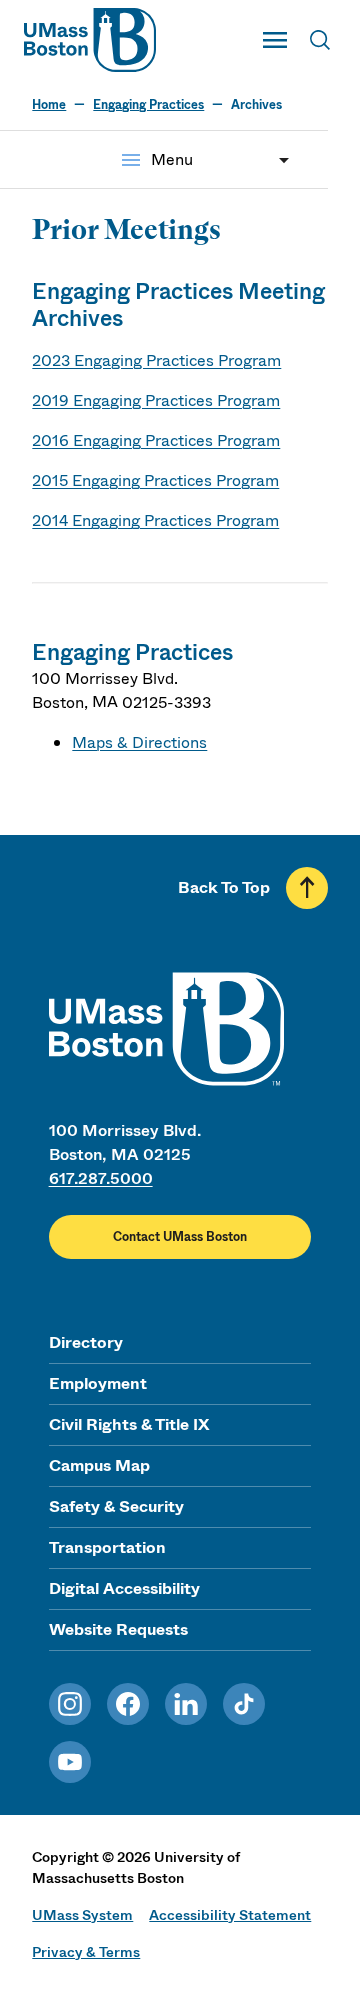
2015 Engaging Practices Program (155, 480)
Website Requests (118, 1629)
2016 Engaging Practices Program (156, 440)
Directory (86, 1342)
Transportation (107, 1547)
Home (49, 105)
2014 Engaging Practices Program (155, 520)
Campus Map (99, 1465)
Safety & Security (116, 1506)
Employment (98, 1383)
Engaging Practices (148, 105)
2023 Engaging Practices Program (156, 360)
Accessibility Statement (230, 1915)
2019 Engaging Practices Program (156, 400)
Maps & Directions (139, 742)
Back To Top (224, 887)
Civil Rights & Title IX (129, 1424)
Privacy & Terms (86, 1952)
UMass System (82, 1915)
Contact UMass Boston (180, 1237)
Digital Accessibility (124, 1588)
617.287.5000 (101, 1178)
